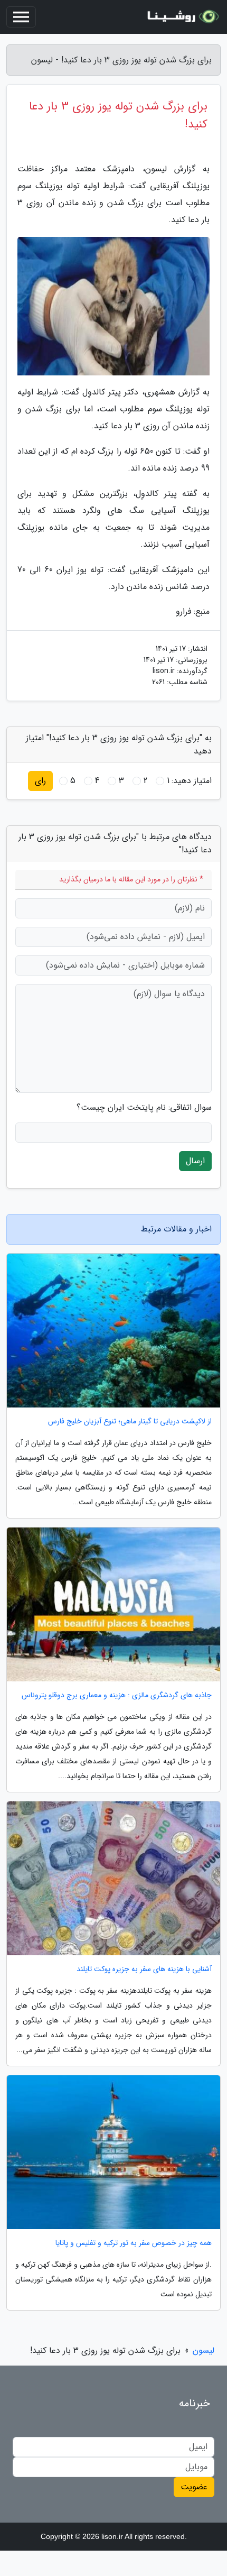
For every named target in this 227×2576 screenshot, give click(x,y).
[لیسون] (182, 17)
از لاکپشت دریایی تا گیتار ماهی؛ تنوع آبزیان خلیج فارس (130, 1422)
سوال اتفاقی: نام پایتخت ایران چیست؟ (144, 1108)
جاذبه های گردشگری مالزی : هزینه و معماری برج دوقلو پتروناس (117, 1695)
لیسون (204, 2350)
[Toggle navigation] (21, 17)
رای (40, 781)
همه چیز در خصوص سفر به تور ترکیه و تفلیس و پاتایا (134, 2243)
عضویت (194, 2487)
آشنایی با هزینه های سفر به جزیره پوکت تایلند (144, 1969)
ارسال (195, 1161)
